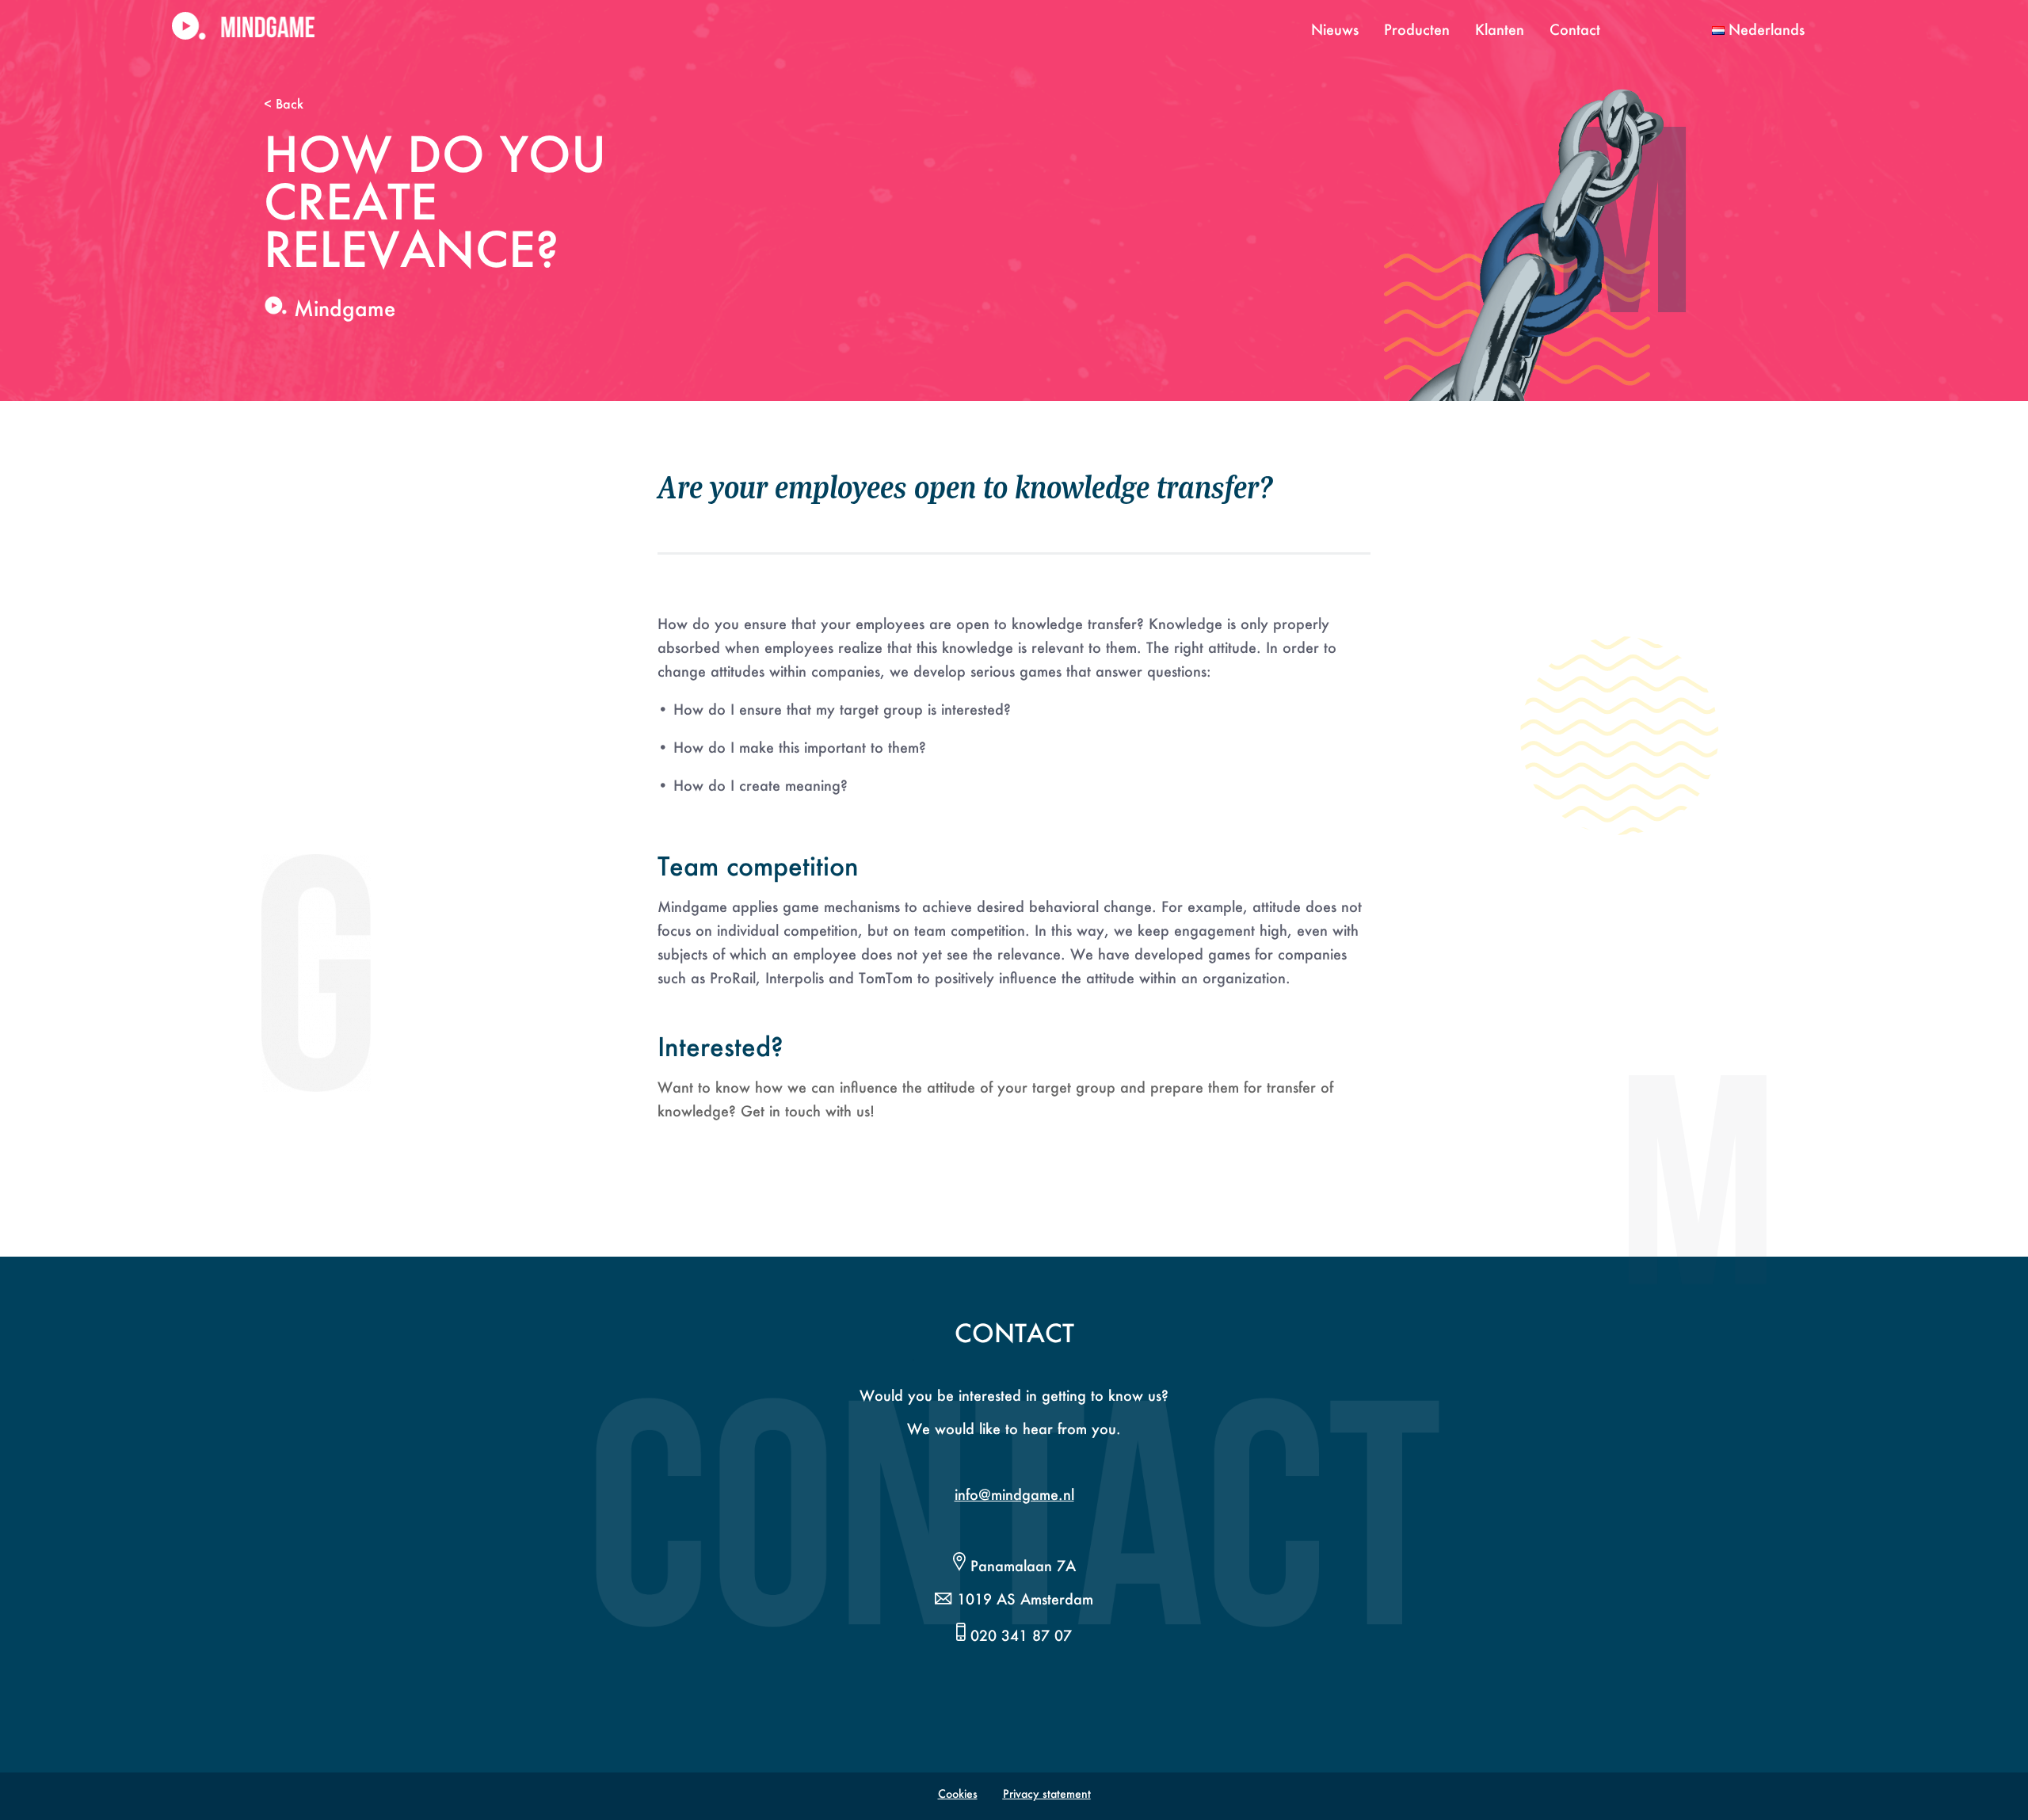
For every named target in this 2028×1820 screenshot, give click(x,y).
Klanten (1500, 29)
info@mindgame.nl (1014, 1494)
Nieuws (1335, 29)
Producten (1417, 29)
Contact (1575, 29)
